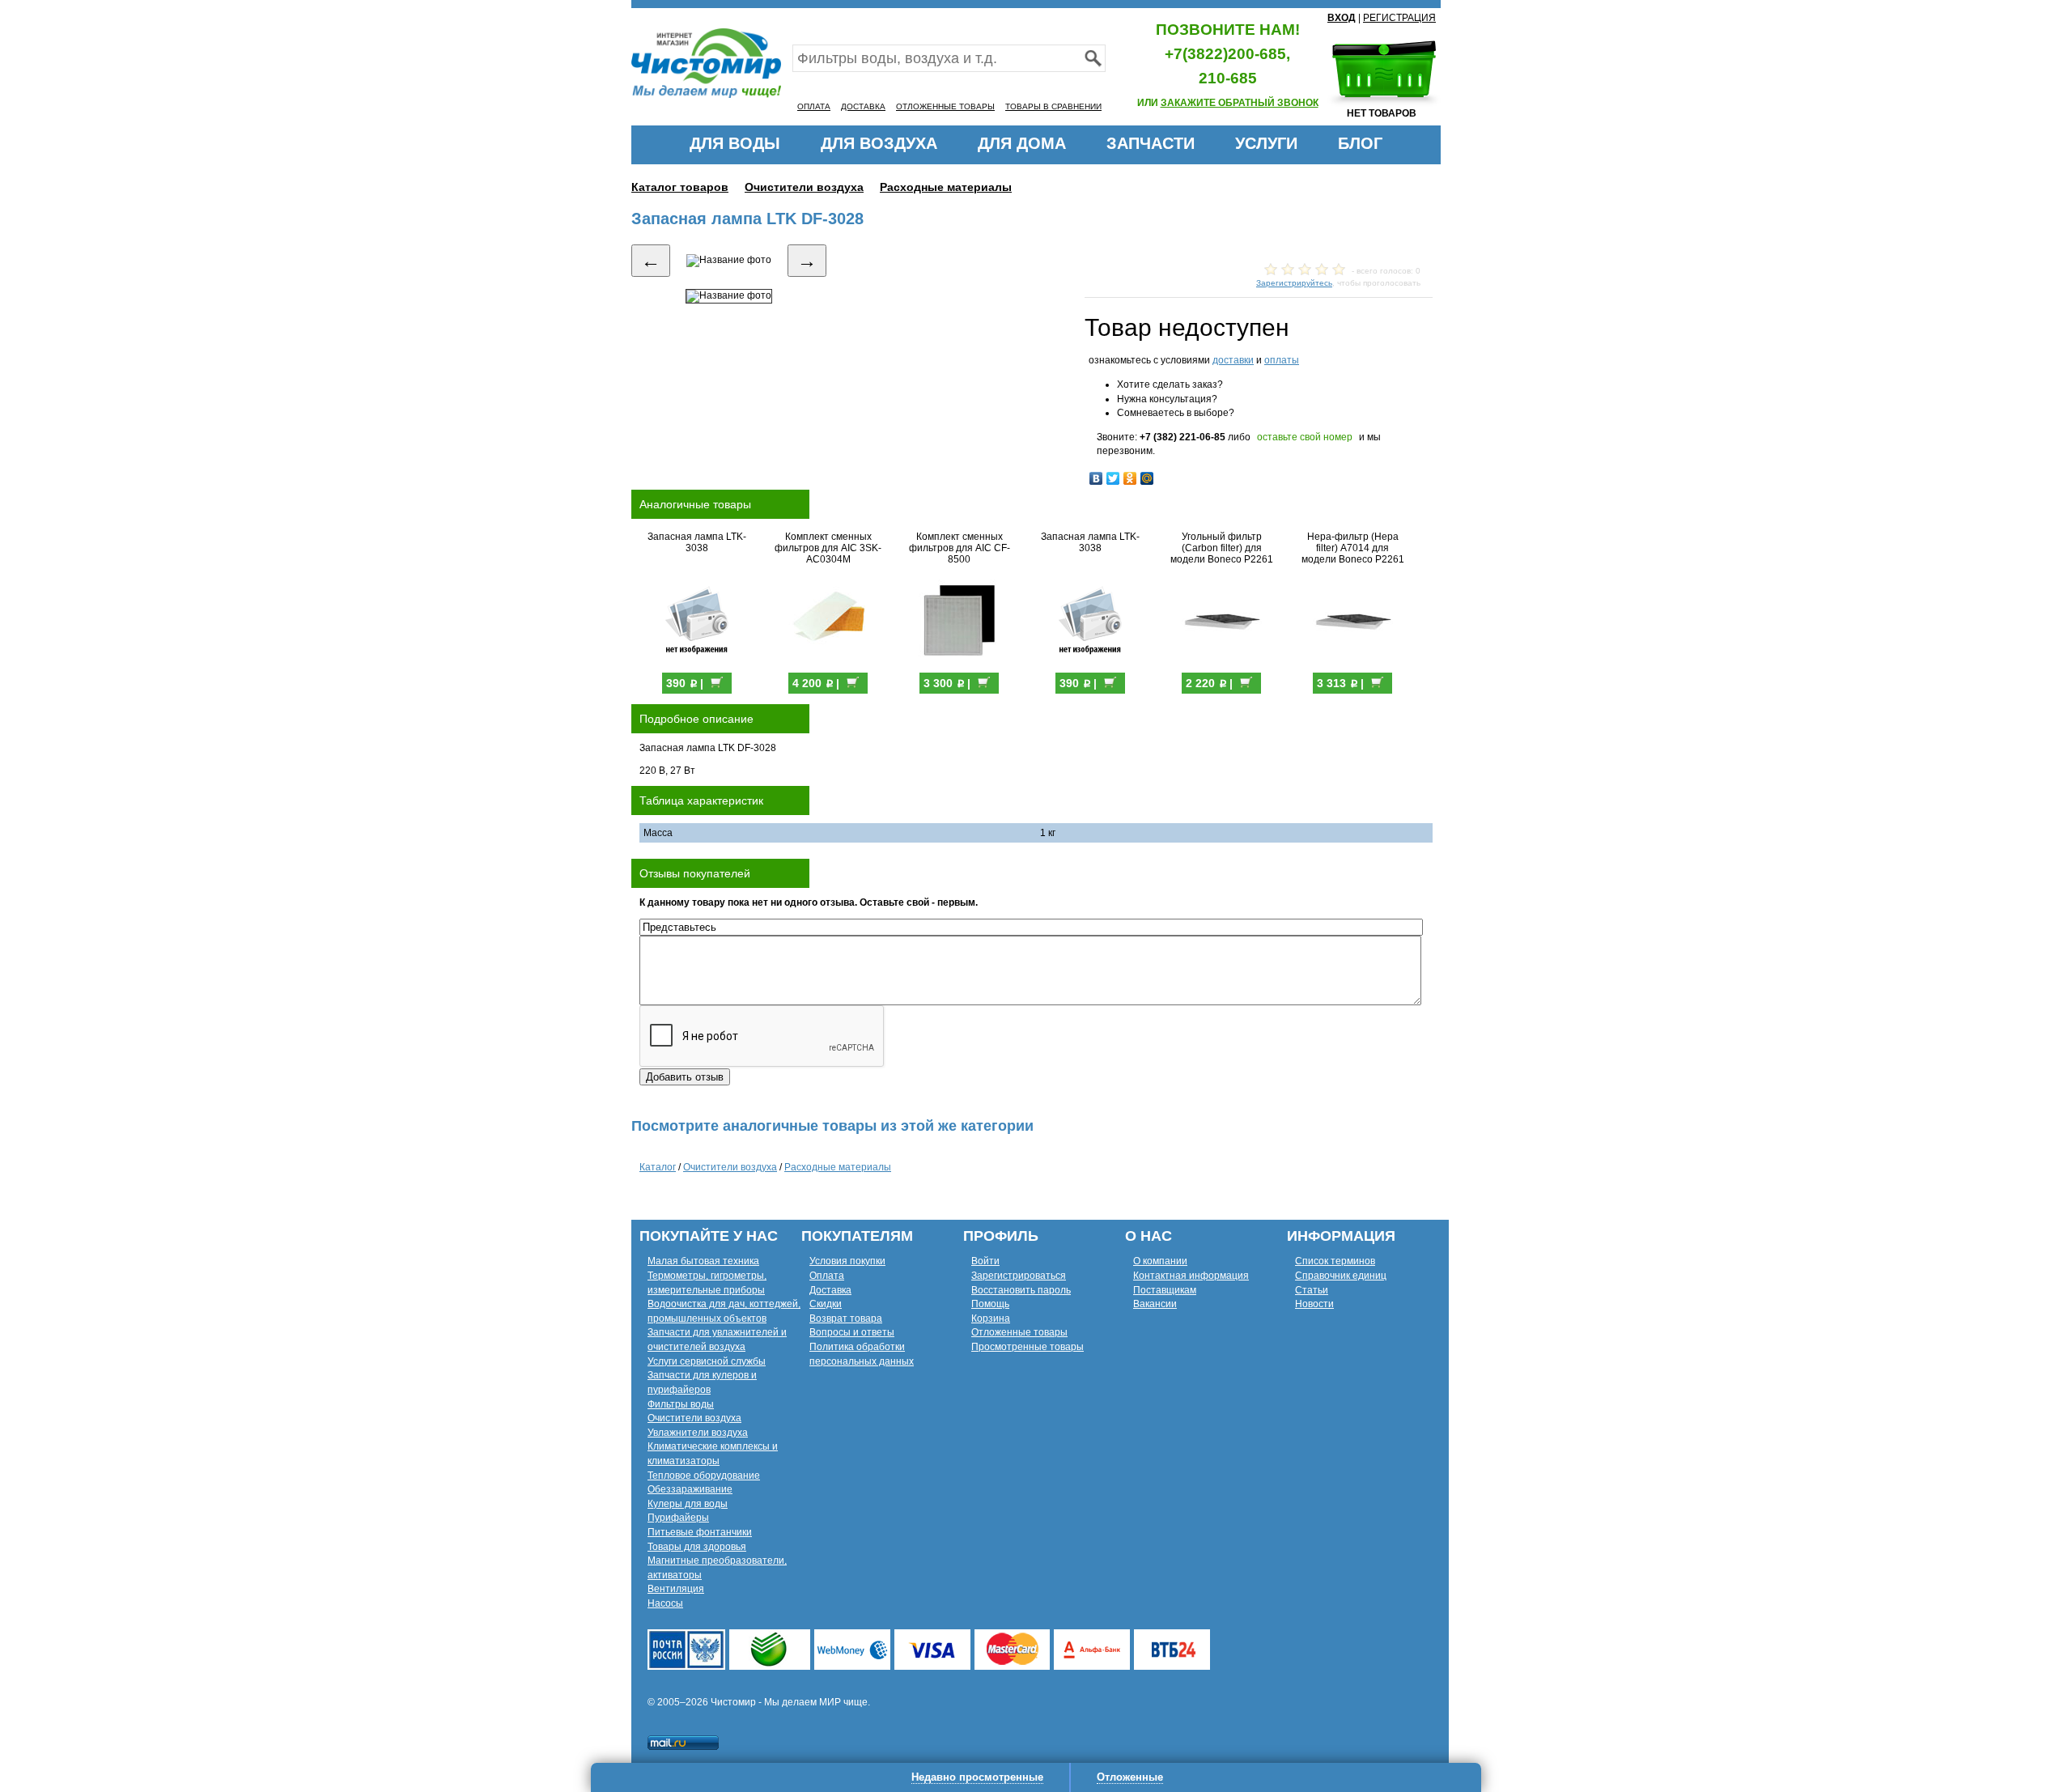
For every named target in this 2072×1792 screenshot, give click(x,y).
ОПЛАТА (814, 106)
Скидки (826, 1304)
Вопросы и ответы (852, 1332)
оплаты (1282, 360)
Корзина (991, 1319)
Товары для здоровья (697, 1547)
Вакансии (1155, 1304)
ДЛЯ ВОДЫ (735, 143)
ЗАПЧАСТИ (1151, 143)
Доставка (830, 1290)
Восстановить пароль (1021, 1290)
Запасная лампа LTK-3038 (697, 542)
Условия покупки (847, 1261)
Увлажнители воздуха (698, 1433)
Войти (985, 1261)
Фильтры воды (681, 1404)
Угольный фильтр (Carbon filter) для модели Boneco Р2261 (1222, 548)
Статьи (1312, 1290)
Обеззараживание (690, 1489)
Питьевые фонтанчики (700, 1532)
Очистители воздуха (804, 187)
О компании (1160, 1261)
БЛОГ (1360, 143)
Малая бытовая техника (703, 1261)
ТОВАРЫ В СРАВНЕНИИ (1053, 106)
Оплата (827, 1276)
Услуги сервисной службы (707, 1361)
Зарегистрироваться (1019, 1276)
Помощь (990, 1304)
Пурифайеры (678, 1518)
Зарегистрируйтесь (1294, 283)
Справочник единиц (1341, 1276)
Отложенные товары (1019, 1332)
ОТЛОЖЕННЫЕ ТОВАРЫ (945, 106)
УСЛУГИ (1266, 143)
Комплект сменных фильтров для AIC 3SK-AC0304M (828, 548)
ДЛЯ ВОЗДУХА (879, 143)
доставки (1233, 360)
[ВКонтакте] (1096, 478)
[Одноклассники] (1130, 478)
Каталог (658, 1167)
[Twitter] (1113, 478)
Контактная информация (1191, 1276)
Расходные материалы (946, 187)
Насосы (665, 1603)
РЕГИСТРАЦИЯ (1399, 18)
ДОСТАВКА (863, 106)
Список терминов (1335, 1261)
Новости (1314, 1304)
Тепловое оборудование (704, 1476)
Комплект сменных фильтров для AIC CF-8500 (960, 548)
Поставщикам (1165, 1290)
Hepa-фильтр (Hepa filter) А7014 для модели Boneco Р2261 (1353, 548)
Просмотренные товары (1028, 1347)
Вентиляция (676, 1589)
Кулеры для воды (688, 1504)
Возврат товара (846, 1319)
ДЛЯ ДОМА (1022, 143)
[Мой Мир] (1147, 478)
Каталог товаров (680, 187)
